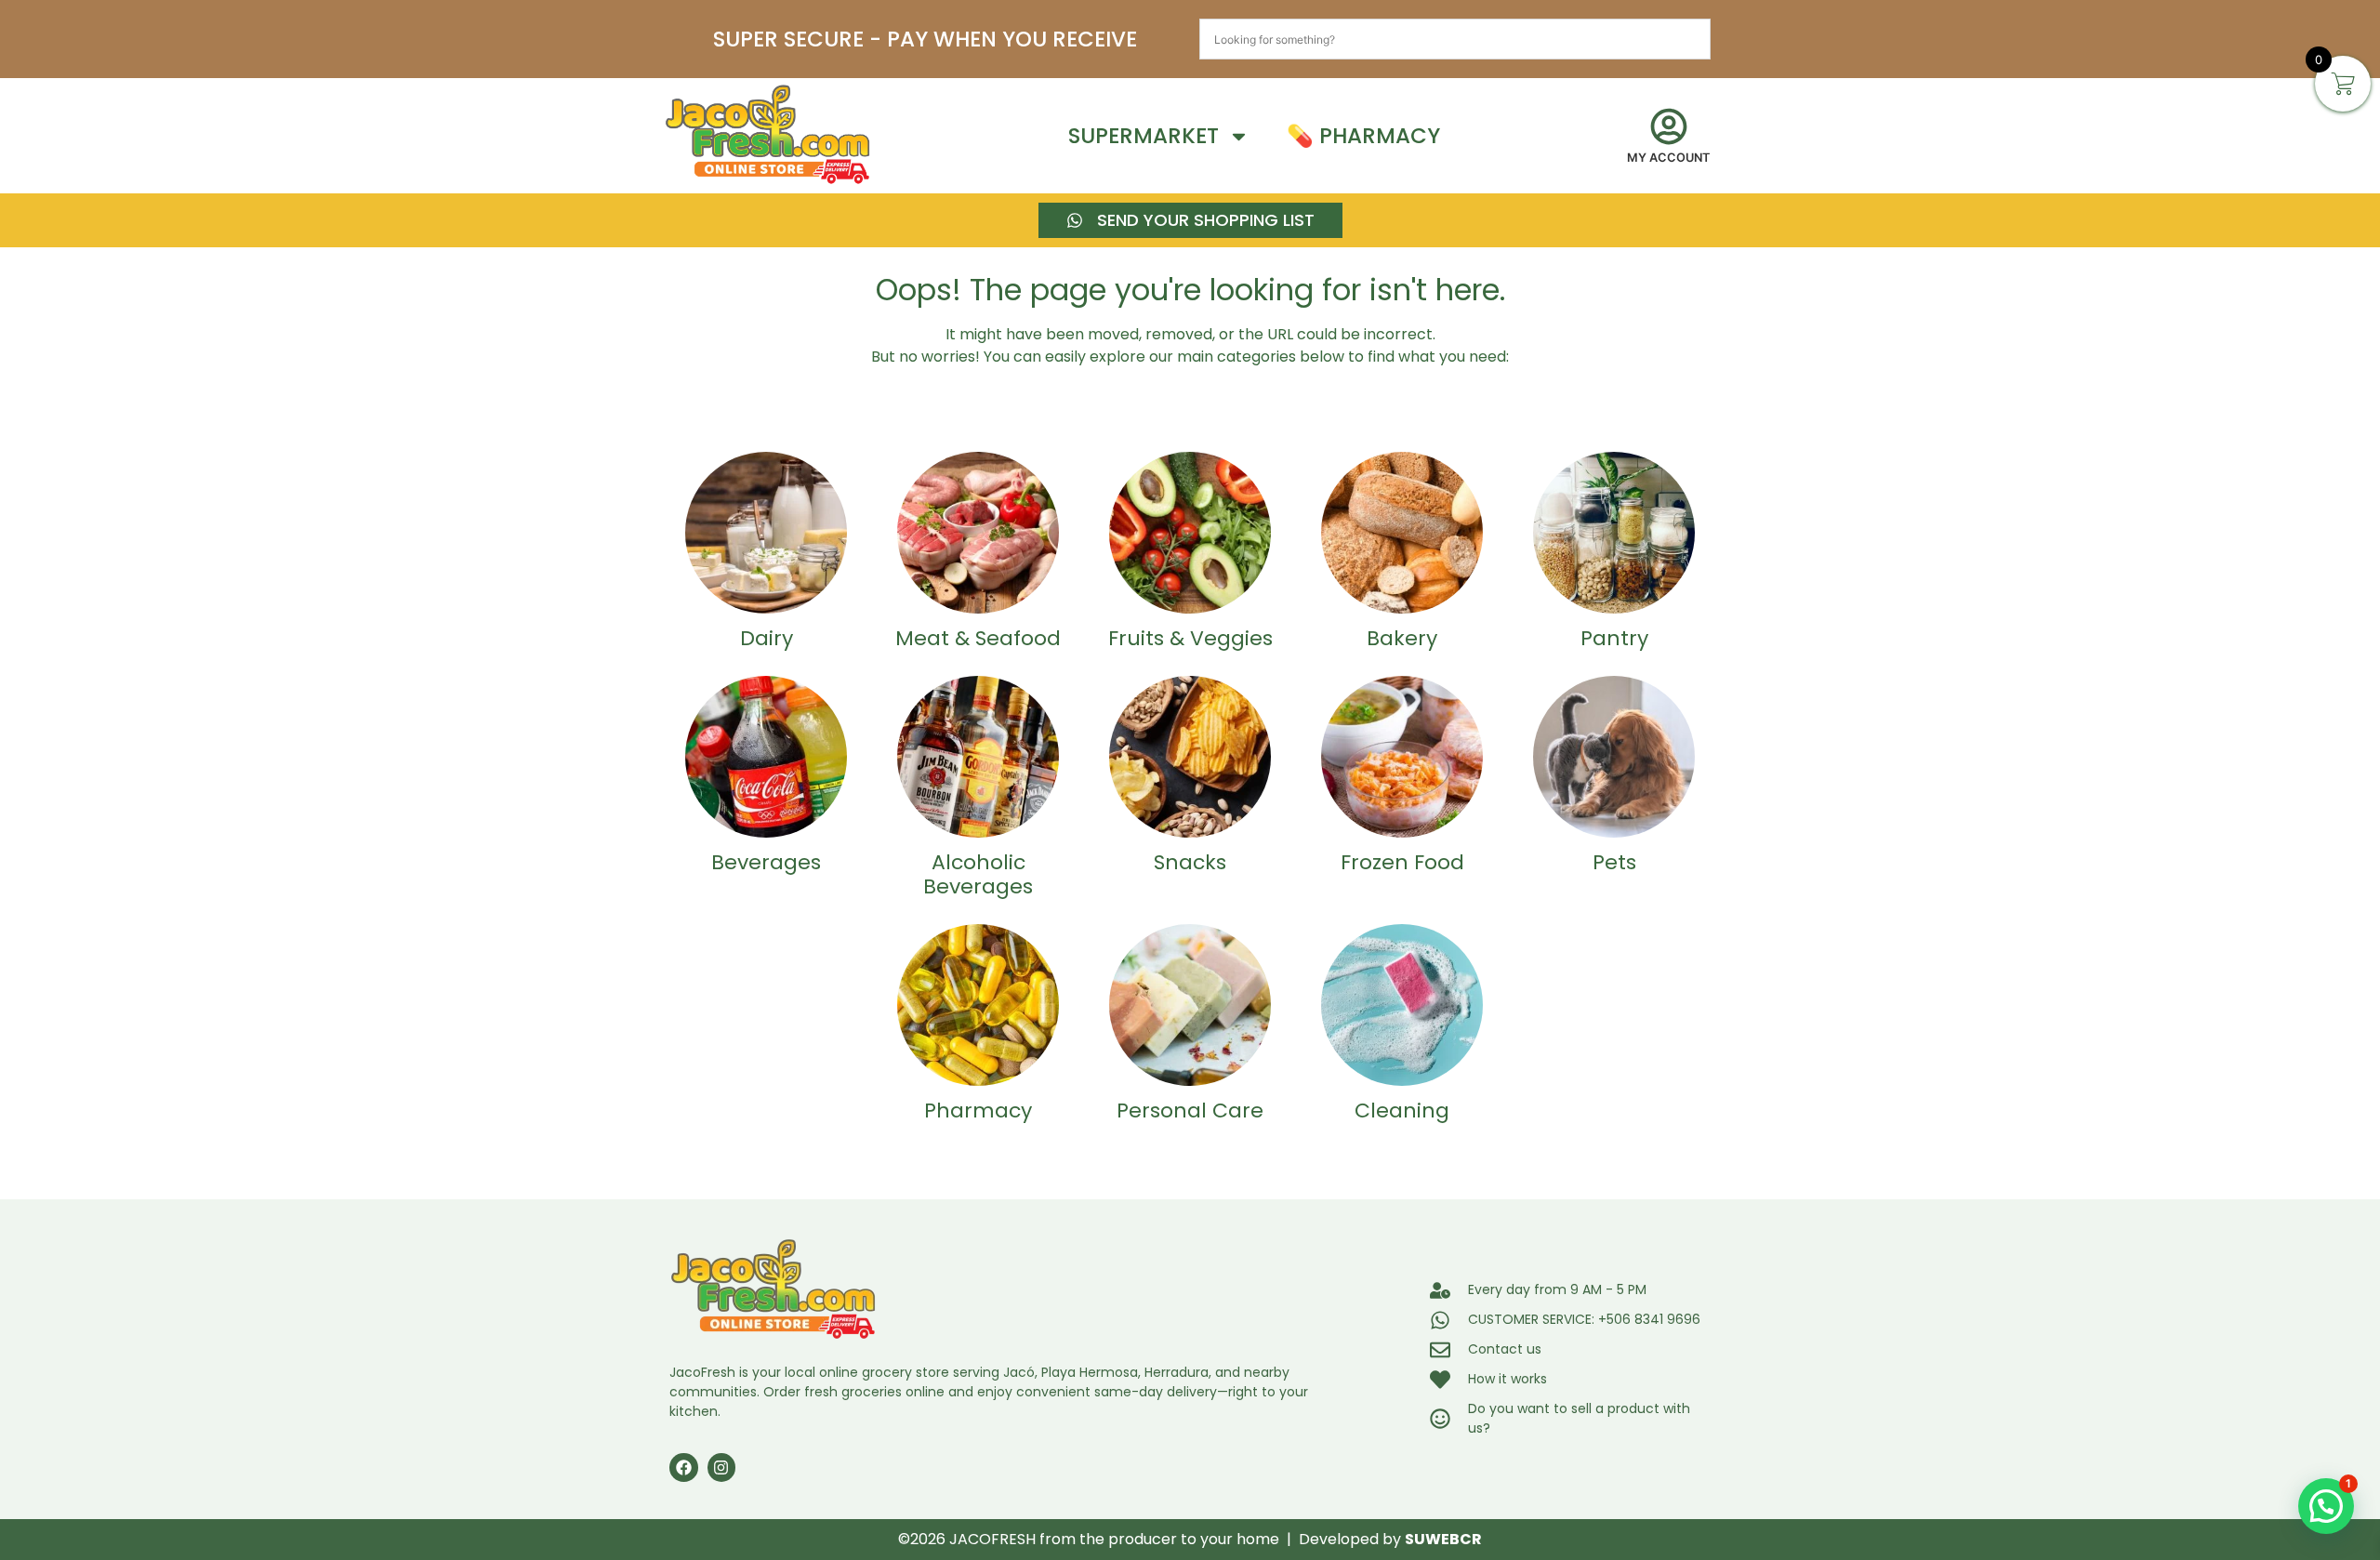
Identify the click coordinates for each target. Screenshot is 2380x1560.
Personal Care (1190, 1111)
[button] (2326, 1506)
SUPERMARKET (1144, 136)
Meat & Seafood (978, 638)
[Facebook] (684, 1467)
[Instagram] (722, 1467)
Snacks (1190, 862)
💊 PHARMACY (1363, 136)
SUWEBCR (1443, 1539)
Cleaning (1402, 1111)
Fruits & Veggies (1190, 638)
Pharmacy (978, 1111)
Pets (1614, 862)
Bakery (1402, 638)
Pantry (1614, 638)
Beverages (766, 862)
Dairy (767, 638)
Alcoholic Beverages (978, 874)
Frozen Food (1402, 862)
